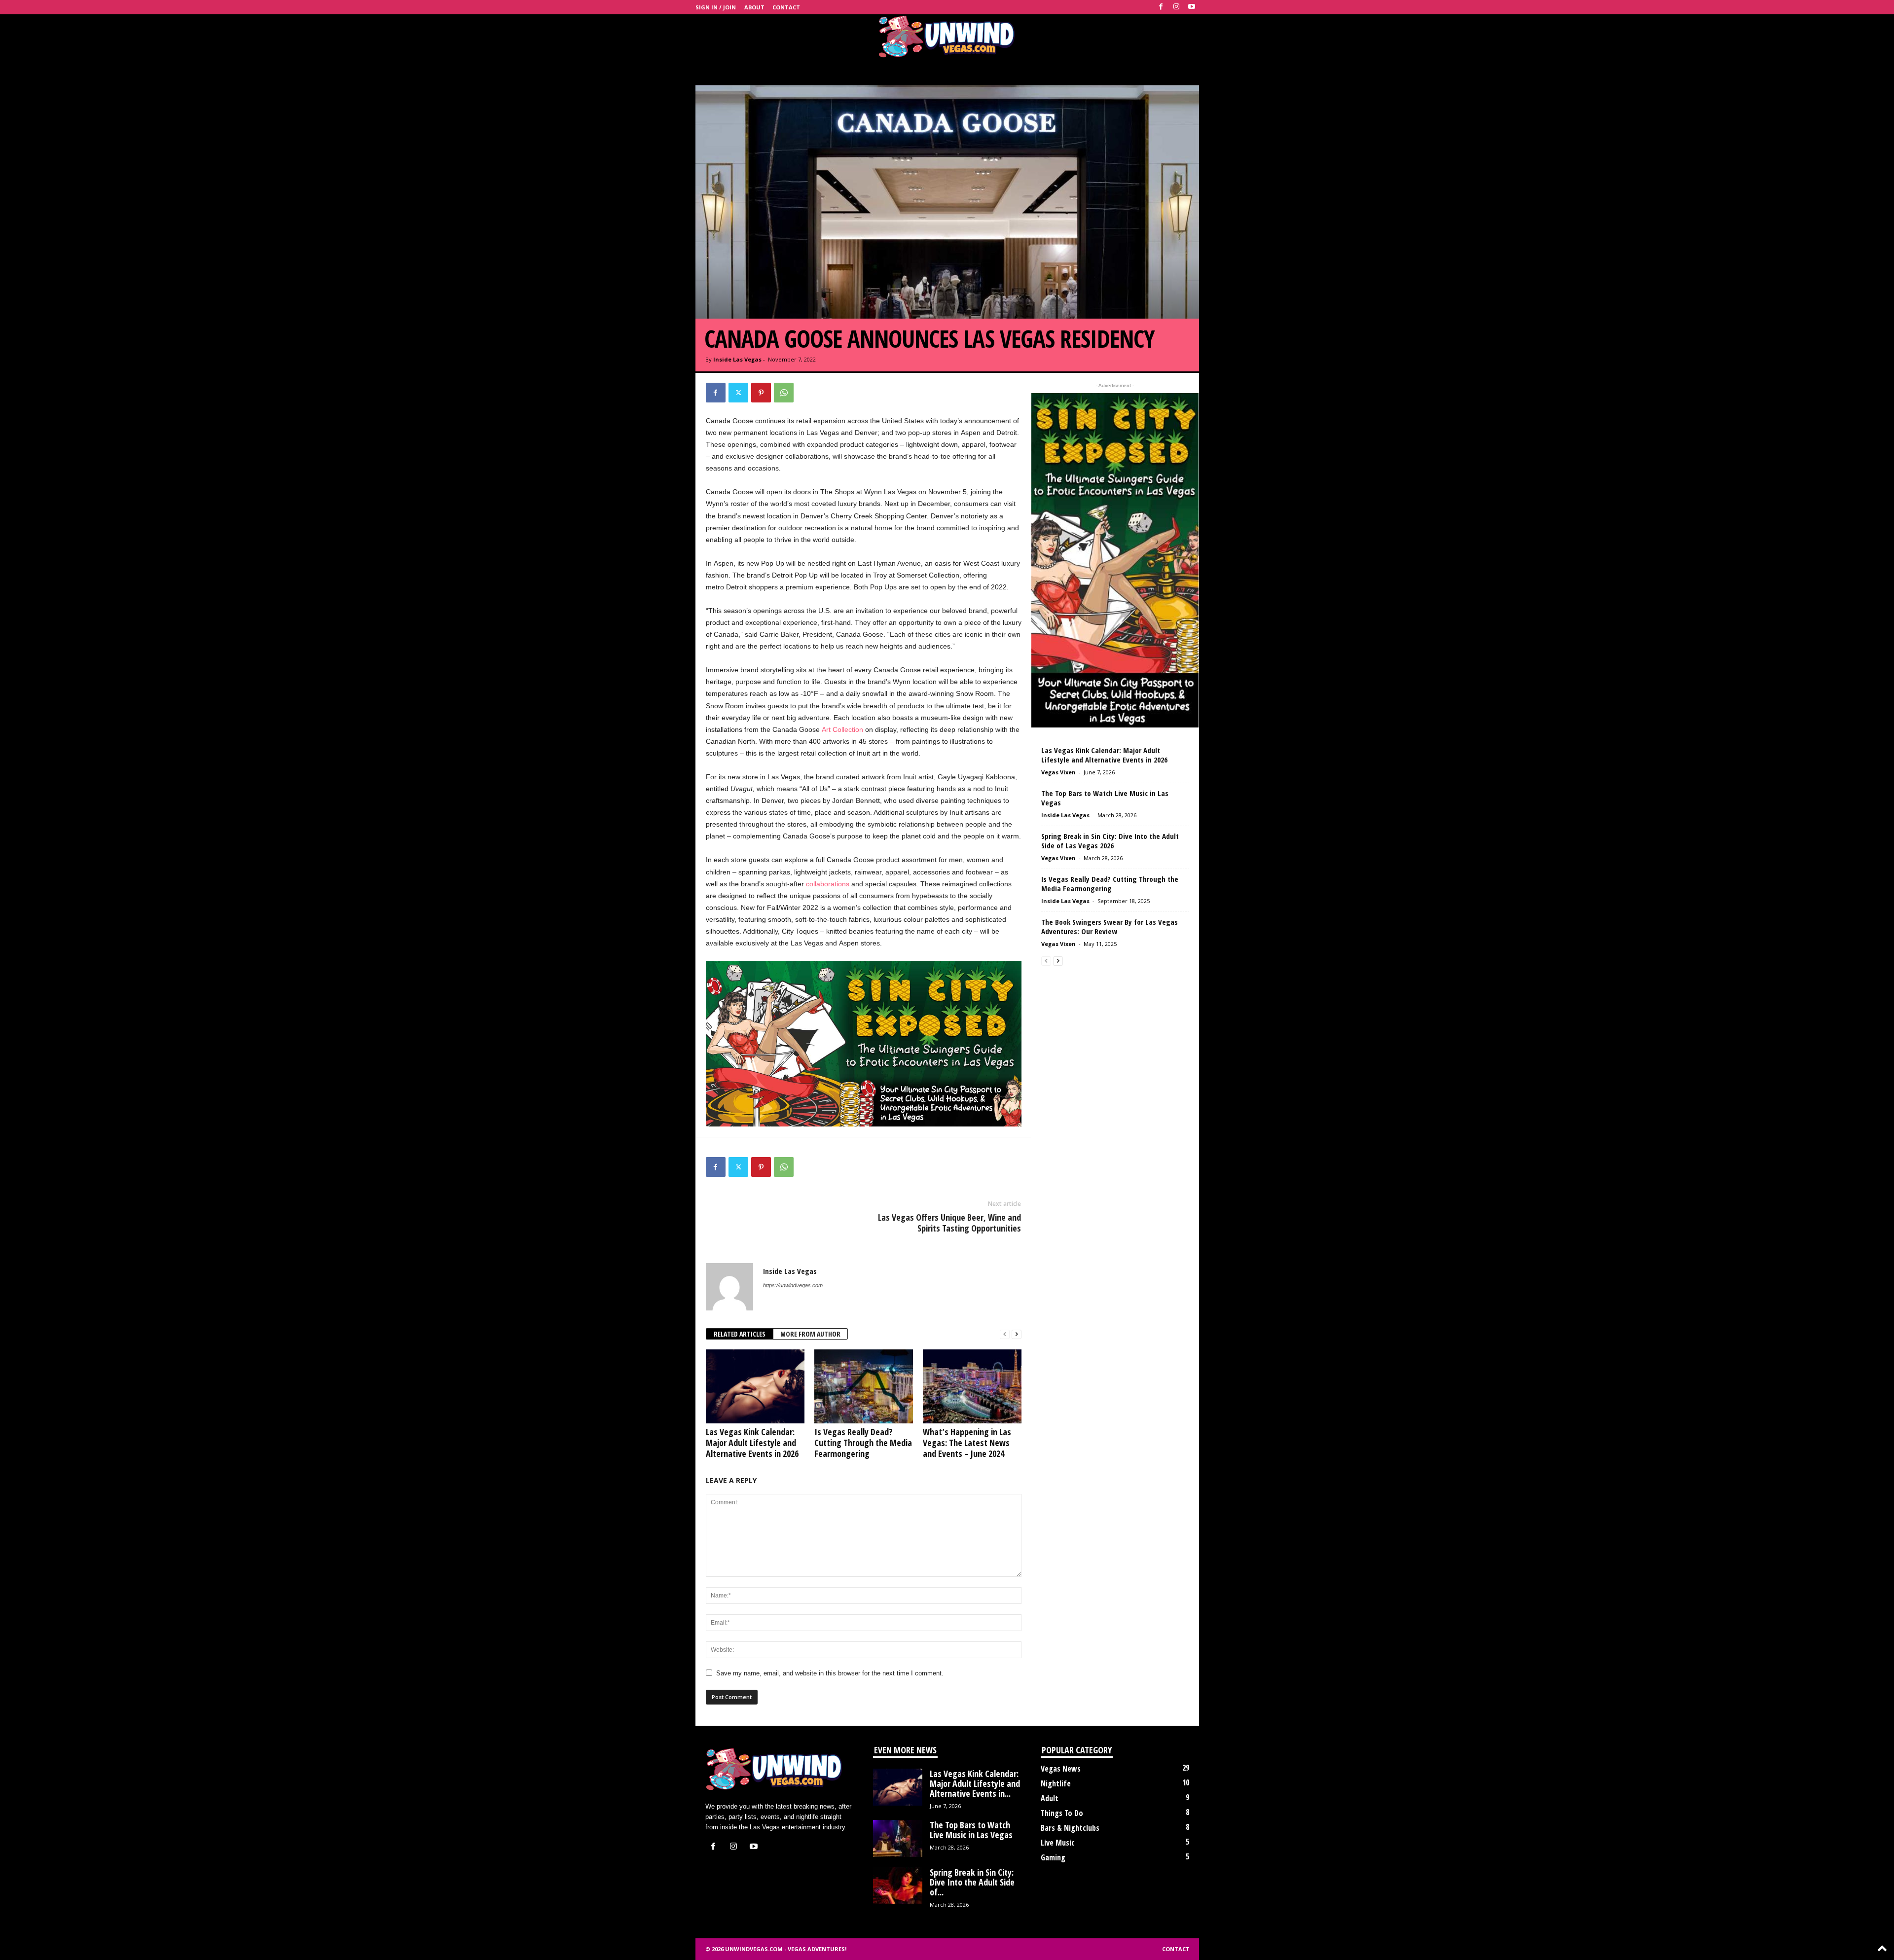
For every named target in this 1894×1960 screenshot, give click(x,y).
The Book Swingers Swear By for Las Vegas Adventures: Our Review (1110, 926)
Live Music (1058, 1843)
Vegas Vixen (1058, 772)
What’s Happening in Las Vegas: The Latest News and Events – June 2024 (967, 1443)
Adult (1050, 1798)
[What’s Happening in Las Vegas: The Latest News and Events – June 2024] (972, 1386)
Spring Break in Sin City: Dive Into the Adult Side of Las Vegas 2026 (1110, 841)
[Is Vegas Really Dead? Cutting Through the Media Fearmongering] (864, 1386)
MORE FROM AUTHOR (810, 1334)
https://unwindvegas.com (793, 1285)
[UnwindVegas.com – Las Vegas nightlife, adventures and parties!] (947, 36)
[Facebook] (1161, 7)
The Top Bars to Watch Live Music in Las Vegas (1105, 798)
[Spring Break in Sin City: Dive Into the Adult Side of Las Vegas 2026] (898, 1886)
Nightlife (1056, 1783)
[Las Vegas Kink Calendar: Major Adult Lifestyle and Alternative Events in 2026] (755, 1386)
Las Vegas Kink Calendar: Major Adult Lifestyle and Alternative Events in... (975, 1783)
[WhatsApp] (784, 393)
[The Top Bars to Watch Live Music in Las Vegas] (898, 1838)
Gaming (1053, 1857)
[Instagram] (1176, 7)
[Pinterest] (761, 393)
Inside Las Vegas (737, 359)
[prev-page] (1005, 1334)
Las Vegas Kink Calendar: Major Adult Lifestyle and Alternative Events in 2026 (752, 1443)
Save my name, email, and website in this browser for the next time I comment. (830, 1673)
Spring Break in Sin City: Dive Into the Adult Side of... (972, 1882)
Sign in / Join (716, 7)
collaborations (828, 884)
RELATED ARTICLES (740, 1334)
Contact (786, 7)
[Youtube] (1192, 7)
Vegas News (1061, 1769)
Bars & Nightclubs (1070, 1828)
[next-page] (1017, 1334)
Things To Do (1062, 1813)
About (754, 7)
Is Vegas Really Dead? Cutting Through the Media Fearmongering (863, 1443)
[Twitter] (738, 393)
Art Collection (842, 729)
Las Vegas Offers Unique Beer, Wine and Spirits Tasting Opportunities (949, 1223)
